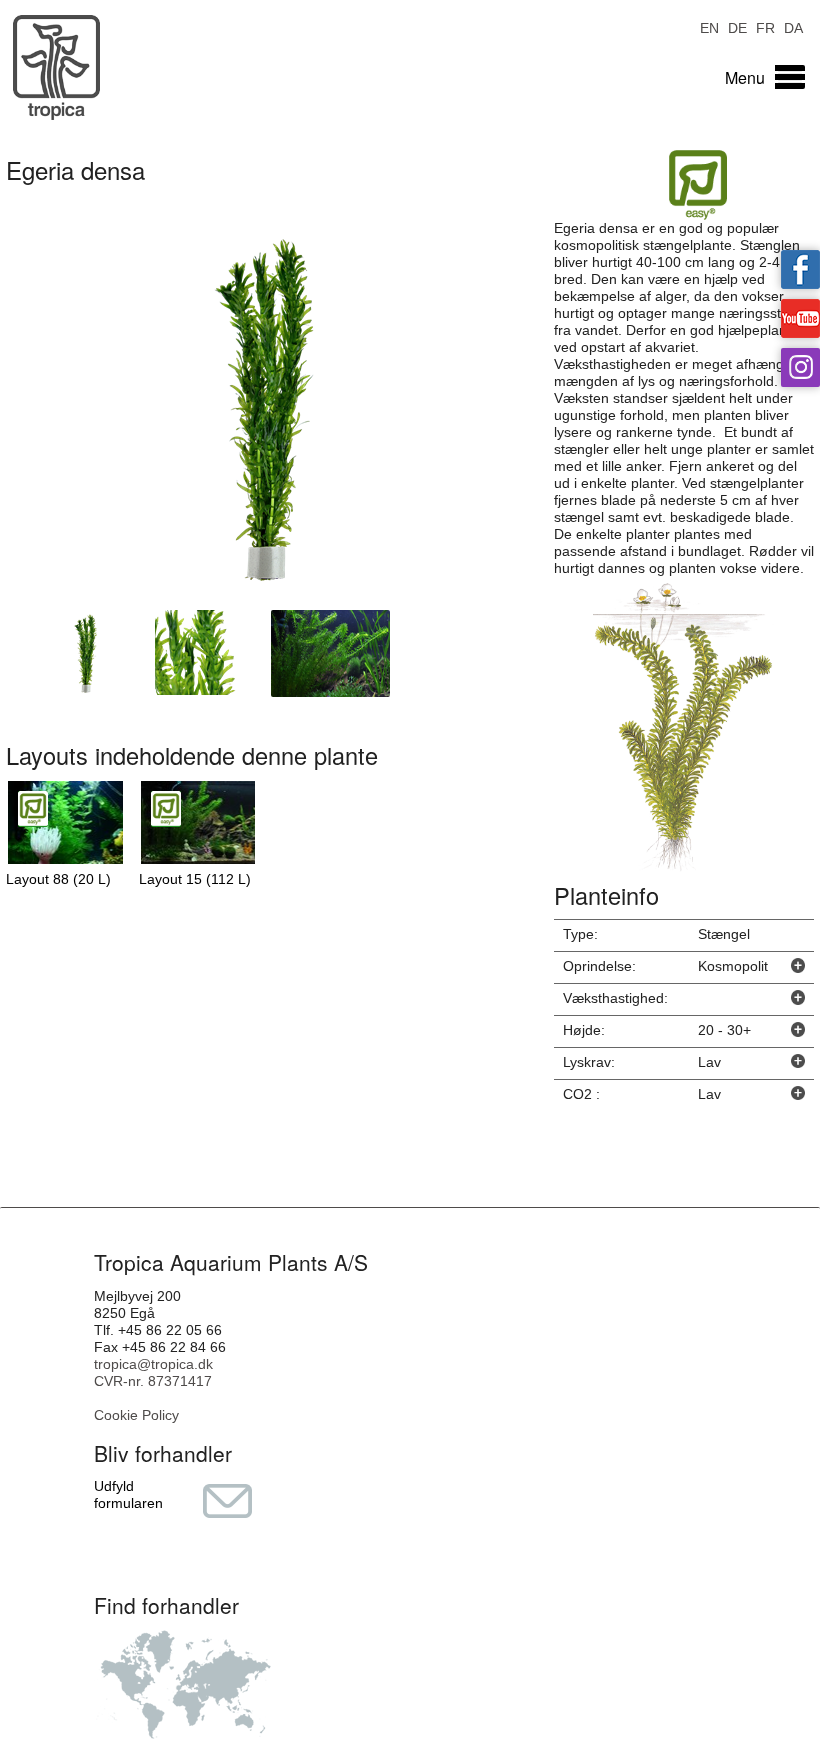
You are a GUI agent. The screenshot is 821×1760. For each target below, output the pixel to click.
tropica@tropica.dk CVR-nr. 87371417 (153, 1372)
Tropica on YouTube (800, 318)
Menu (745, 77)
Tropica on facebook (800, 269)
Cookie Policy (136, 1415)
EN (709, 26)
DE (737, 26)
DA (793, 26)
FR (765, 26)
